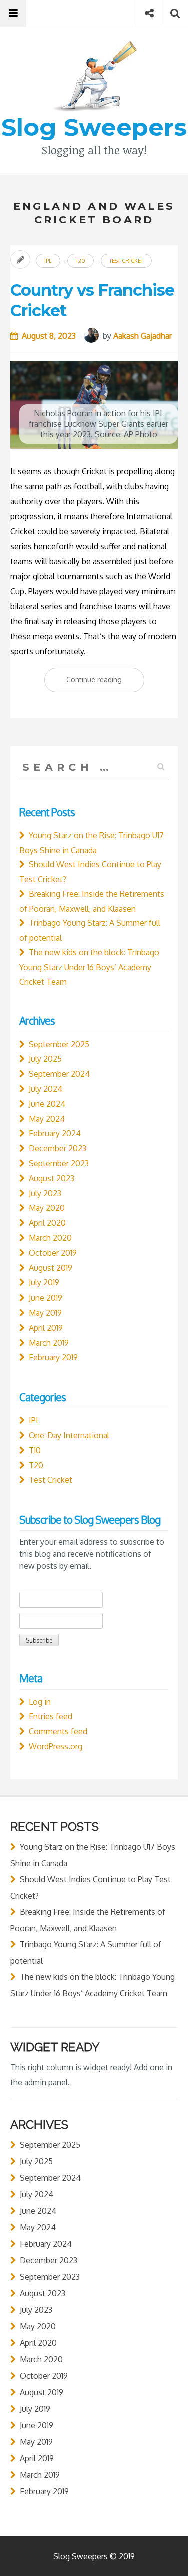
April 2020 (47, 1223)
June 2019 (45, 1298)
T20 (80, 261)
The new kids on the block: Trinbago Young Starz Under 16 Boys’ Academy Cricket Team (89, 967)
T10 (35, 1450)
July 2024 (45, 1089)
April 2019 (46, 1328)
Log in (40, 1702)
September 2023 (59, 1163)
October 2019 (53, 1253)
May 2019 (45, 1313)
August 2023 (51, 1178)
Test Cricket (126, 261)
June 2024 (47, 1104)
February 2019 (53, 1357)
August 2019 (50, 1268)
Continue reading (105, 683)
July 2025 (45, 1059)
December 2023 (57, 1148)
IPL (48, 261)
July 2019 (44, 1282)
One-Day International (69, 1435)
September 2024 (59, 1074)
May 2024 (47, 1119)
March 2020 (50, 1238)
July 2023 (45, 1193)
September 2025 (59, 1044)
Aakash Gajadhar (143, 336)
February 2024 (55, 1133)
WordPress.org (55, 1746)
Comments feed (58, 1731)
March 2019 (49, 1343)
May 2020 (47, 1208)
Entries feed (50, 1716)
